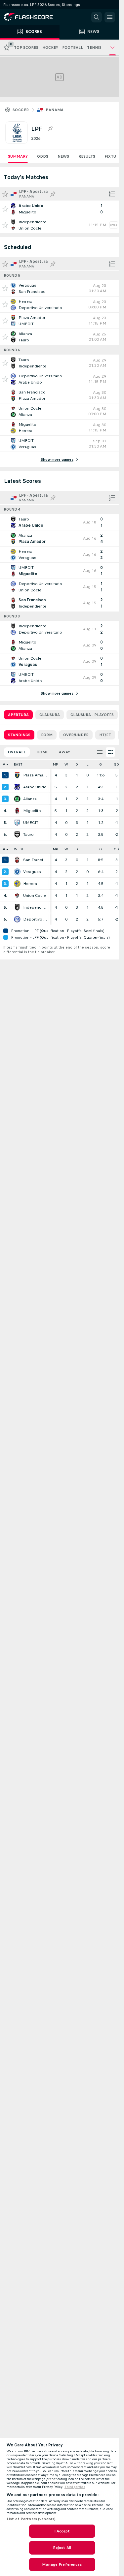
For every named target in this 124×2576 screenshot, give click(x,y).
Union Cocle (35, 895)
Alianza (30, 799)
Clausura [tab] (50, 715)
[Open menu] (110, 17)
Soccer (21, 110)
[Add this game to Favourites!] (5, 209)
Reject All (62, 2548)
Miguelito (32, 811)
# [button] (4, 764)
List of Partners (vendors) (31, 2519)
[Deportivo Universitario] (17, 919)
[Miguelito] (17, 811)
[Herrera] (17, 884)
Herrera (30, 884)
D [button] (77, 764)
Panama (55, 110)
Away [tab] (64, 752)
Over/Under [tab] (76, 735)
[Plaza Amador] (17, 775)
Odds (43, 156)
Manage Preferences (62, 2564)
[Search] (97, 17)
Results (87, 156)
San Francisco (35, 860)
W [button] (66, 764)
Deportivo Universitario (35, 919)
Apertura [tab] (18, 715)
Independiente (35, 907)
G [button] (101, 764)
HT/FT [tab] (105, 735)
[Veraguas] (17, 872)
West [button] (19, 849)
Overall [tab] (17, 752)
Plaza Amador (35, 775)
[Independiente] (17, 907)
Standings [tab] (19, 735)
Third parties (75, 2487)
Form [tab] (47, 735)
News (63, 156)
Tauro (28, 834)
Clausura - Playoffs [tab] (92, 715)
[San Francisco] (17, 860)
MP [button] (56, 764)
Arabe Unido (35, 787)
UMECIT (31, 823)
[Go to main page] (33, 17)
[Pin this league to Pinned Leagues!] (50, 129)
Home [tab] (42, 752)
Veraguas (32, 872)
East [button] (18, 764)
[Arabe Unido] (17, 787)
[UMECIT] (17, 823)
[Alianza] (17, 799)
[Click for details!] (60, 209)
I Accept (62, 2531)
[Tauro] (17, 834)
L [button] (87, 764)
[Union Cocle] (17, 895)
